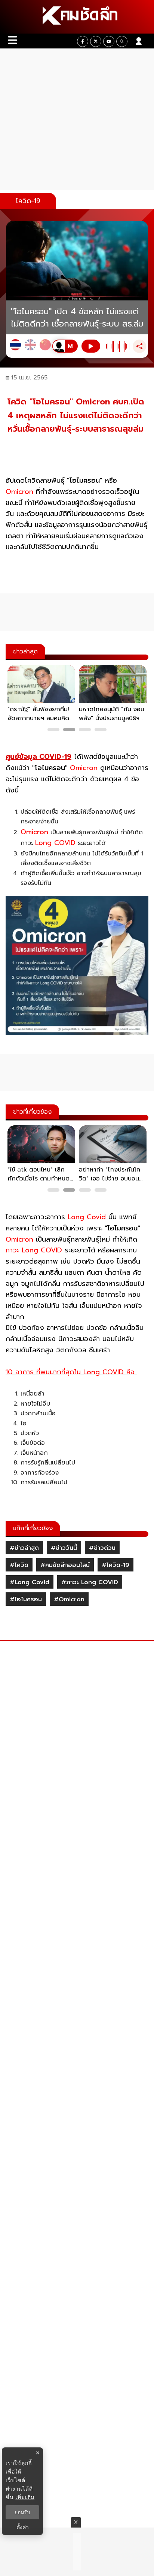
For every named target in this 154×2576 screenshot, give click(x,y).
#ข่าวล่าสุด (24, 1548)
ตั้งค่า (23, 2527)
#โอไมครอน (26, 1599)
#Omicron (69, 1599)
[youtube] (109, 41)
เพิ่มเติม (25, 2497)
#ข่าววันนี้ (64, 1548)
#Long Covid (30, 1582)
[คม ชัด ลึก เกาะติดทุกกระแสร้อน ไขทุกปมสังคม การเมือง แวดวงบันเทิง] (77, 17)
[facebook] (83, 41)
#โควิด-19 (115, 1565)
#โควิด (19, 1565)
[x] (96, 41)
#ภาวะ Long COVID (90, 1582)
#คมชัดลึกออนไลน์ (65, 1565)
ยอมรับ (22, 2512)
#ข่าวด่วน (102, 1548)
